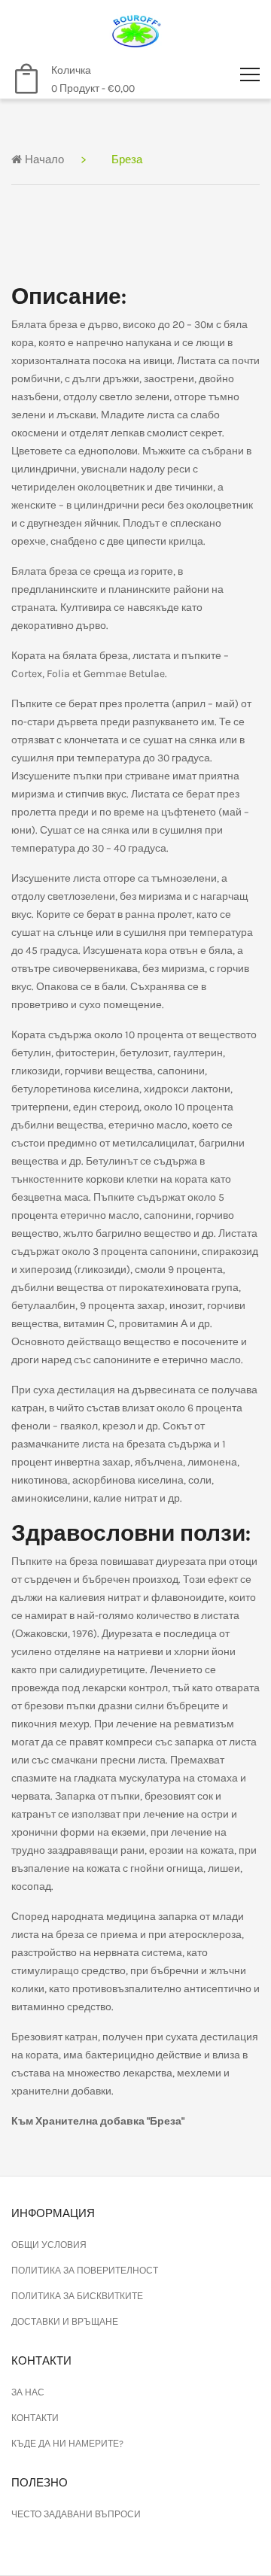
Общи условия (49, 2245)
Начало (43, 159)
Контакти (35, 2418)
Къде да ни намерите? (67, 2444)
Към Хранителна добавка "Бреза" (98, 2121)
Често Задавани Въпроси (76, 2514)
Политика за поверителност (85, 2271)
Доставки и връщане (65, 2322)
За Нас (28, 2392)
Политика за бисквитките (77, 2296)
